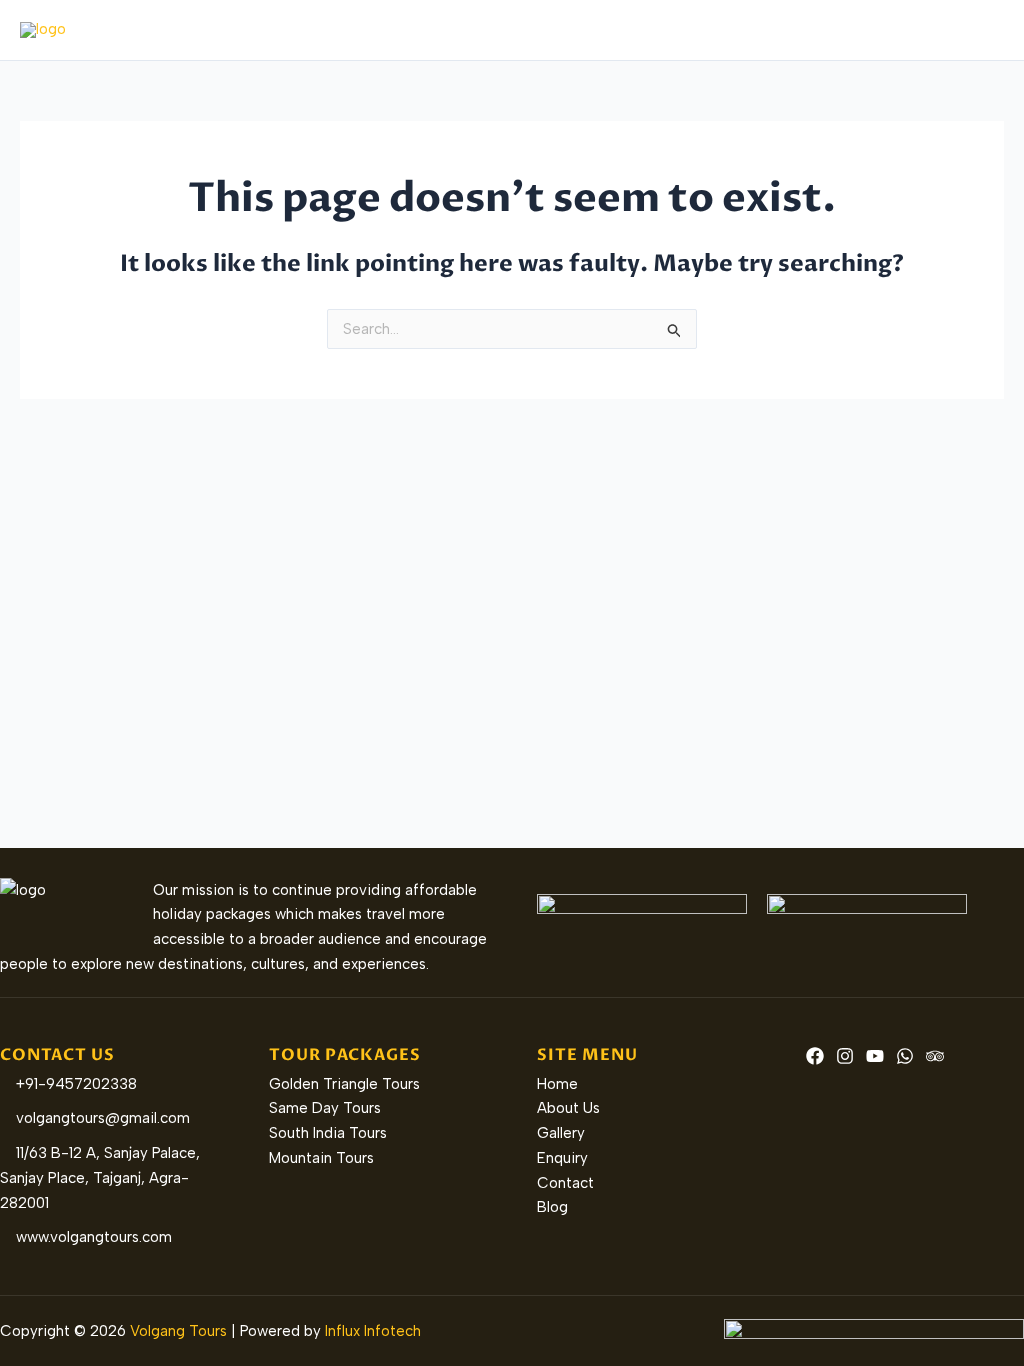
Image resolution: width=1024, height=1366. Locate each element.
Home (270, 30)
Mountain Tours (321, 1158)
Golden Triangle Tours (344, 1084)
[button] (529, 30)
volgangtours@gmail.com (101, 1118)
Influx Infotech (373, 1331)
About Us (354, 30)
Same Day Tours (325, 1108)
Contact (897, 30)
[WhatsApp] (905, 1056)
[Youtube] (875, 1056)
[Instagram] (845, 1056)
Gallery (730, 30)
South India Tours (328, 1133)
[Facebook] (815, 1056)
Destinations (613, 30)
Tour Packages (468, 30)
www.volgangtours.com (92, 1237)
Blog (972, 30)
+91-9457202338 (74, 1084)
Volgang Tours (178, 1331)
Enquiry (811, 30)
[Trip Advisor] (935, 1056)
